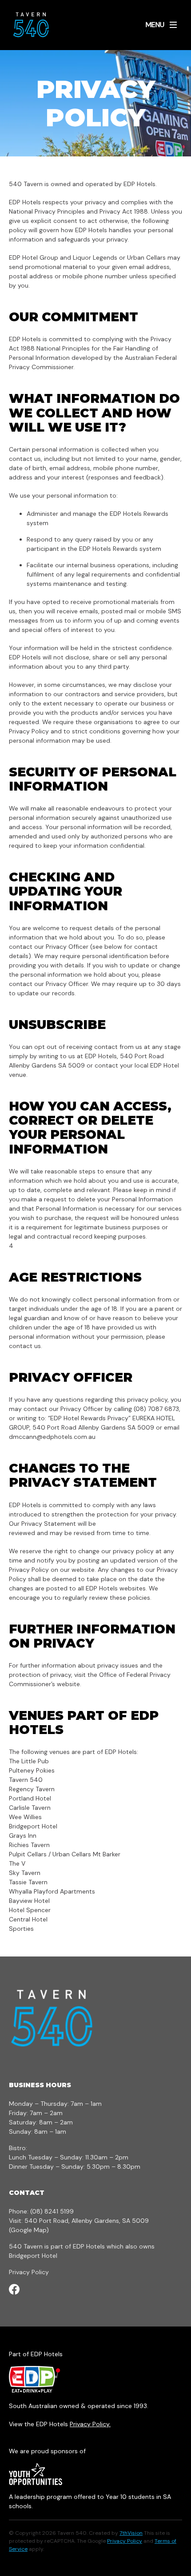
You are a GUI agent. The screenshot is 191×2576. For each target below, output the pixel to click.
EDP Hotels (89, 2246)
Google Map (28, 2230)
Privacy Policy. (90, 2424)
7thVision (131, 2533)
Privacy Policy (29, 2272)
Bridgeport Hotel (33, 2256)
